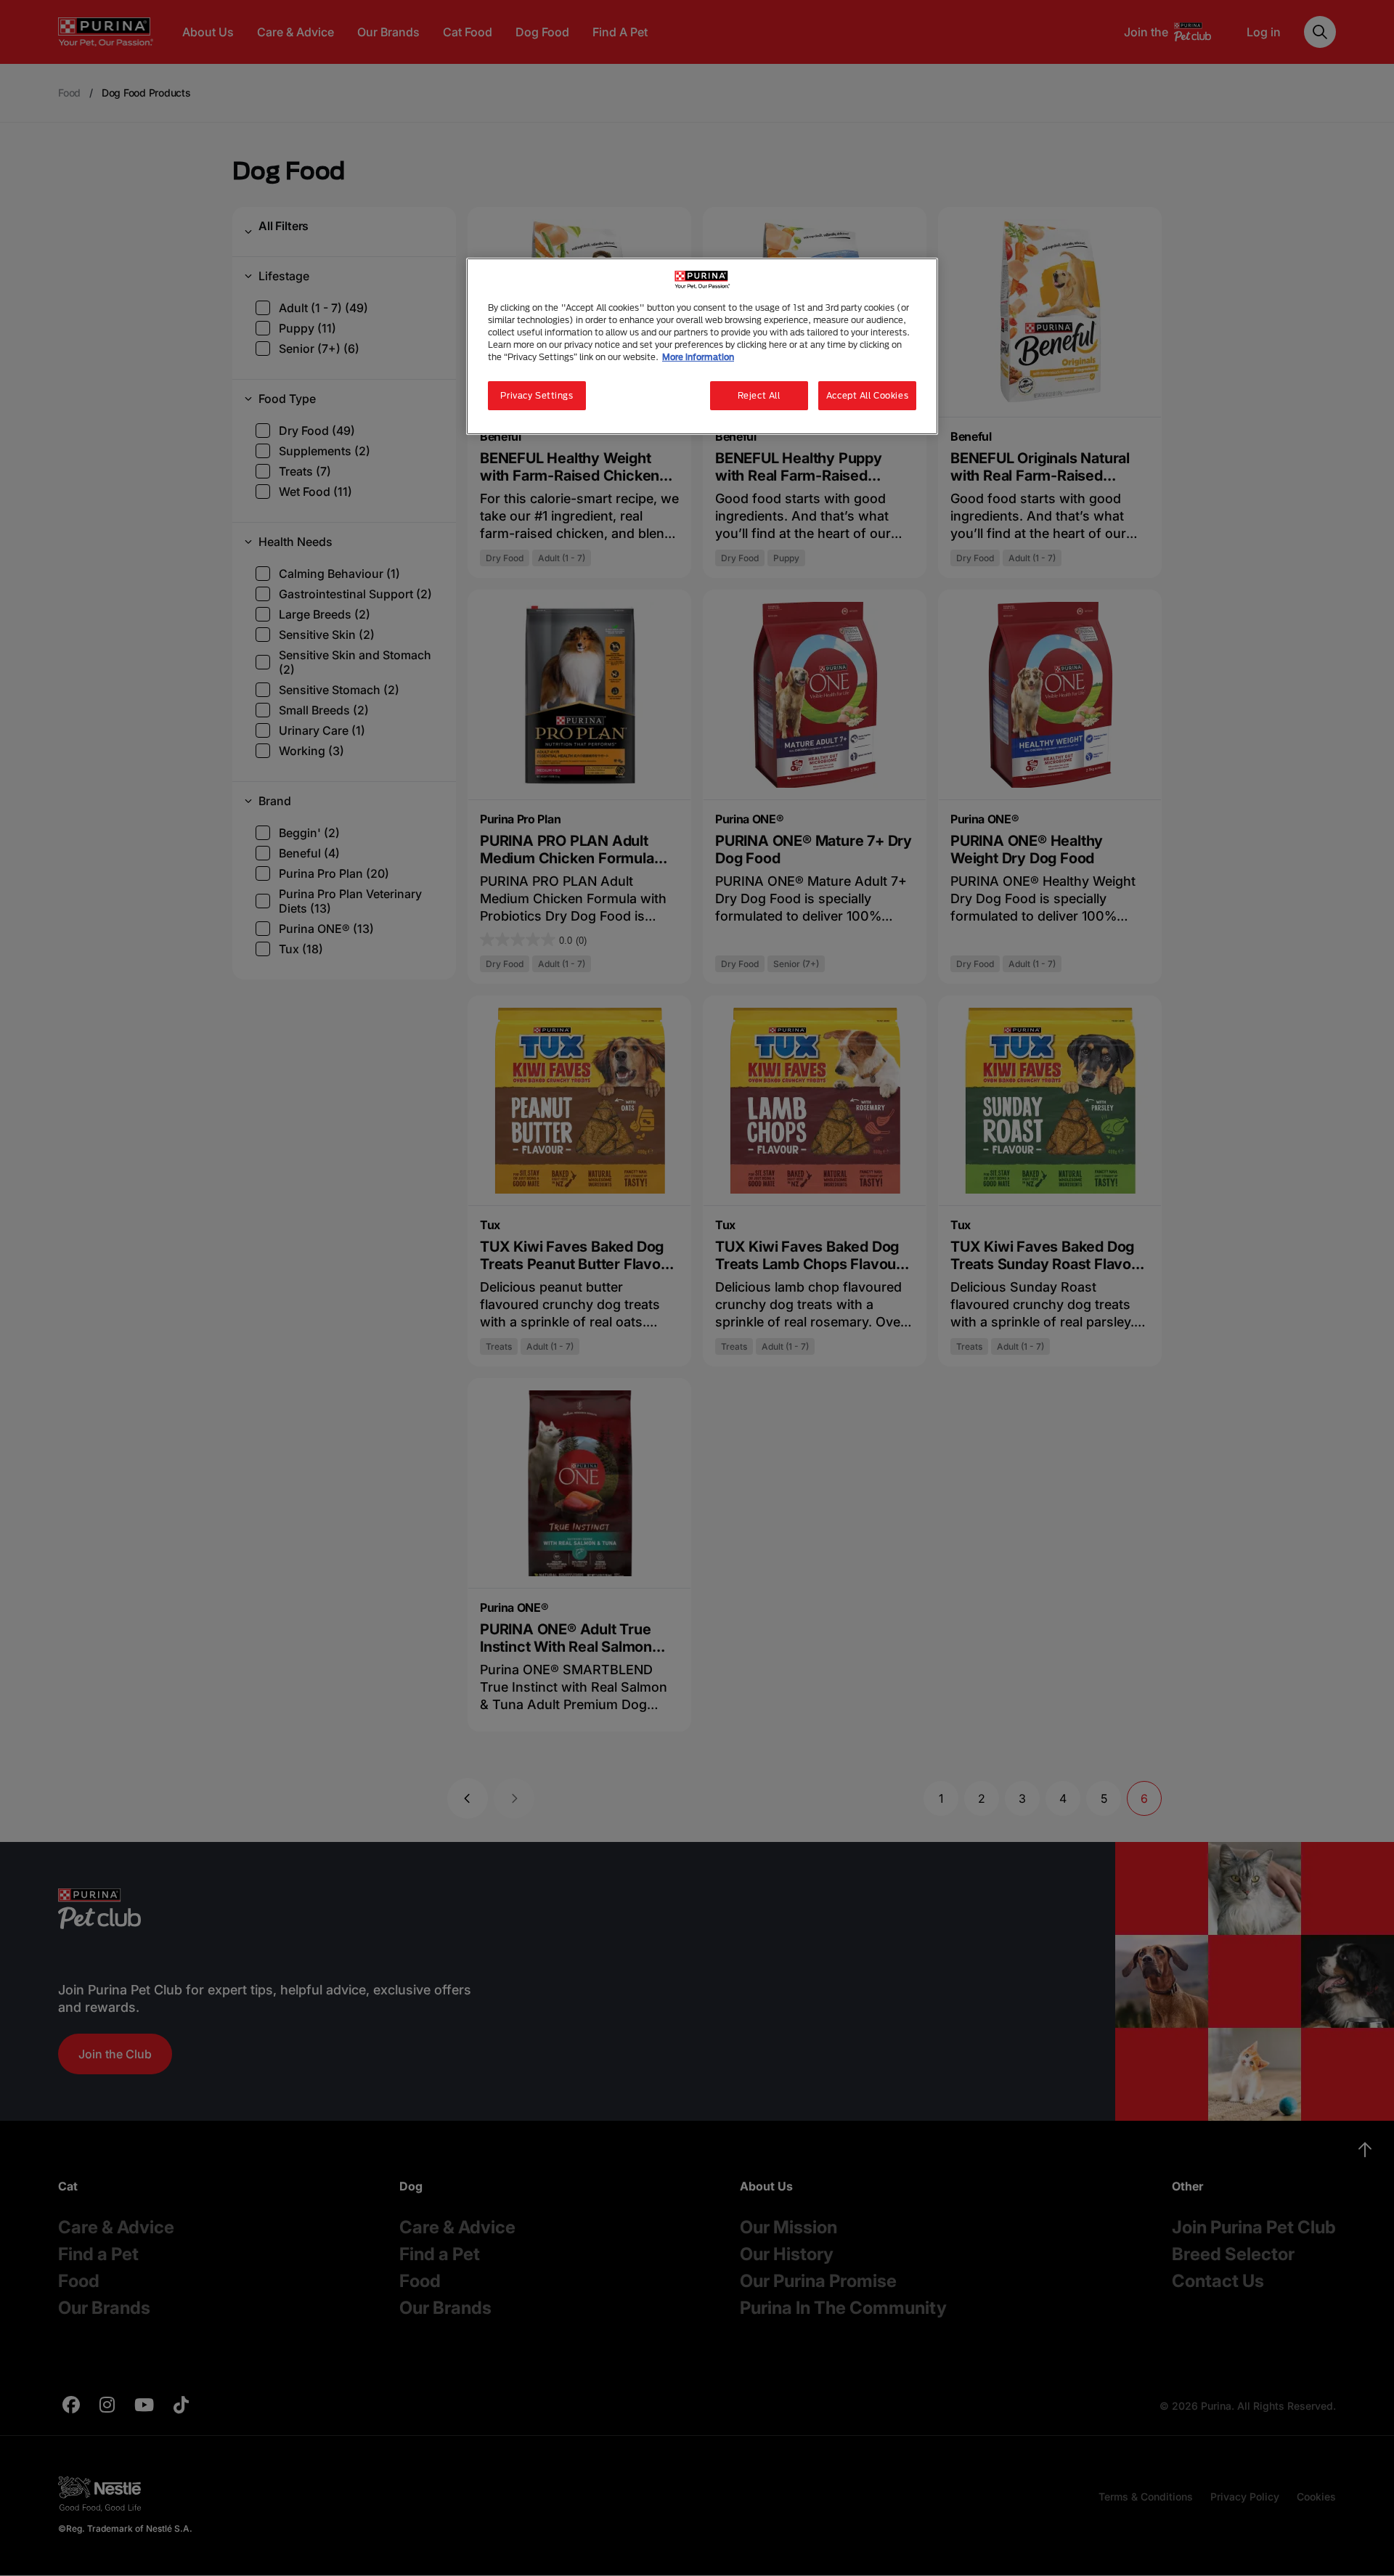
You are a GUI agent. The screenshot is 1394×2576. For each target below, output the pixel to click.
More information (698, 357)
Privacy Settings (537, 395)
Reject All (759, 395)
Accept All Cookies (867, 395)
